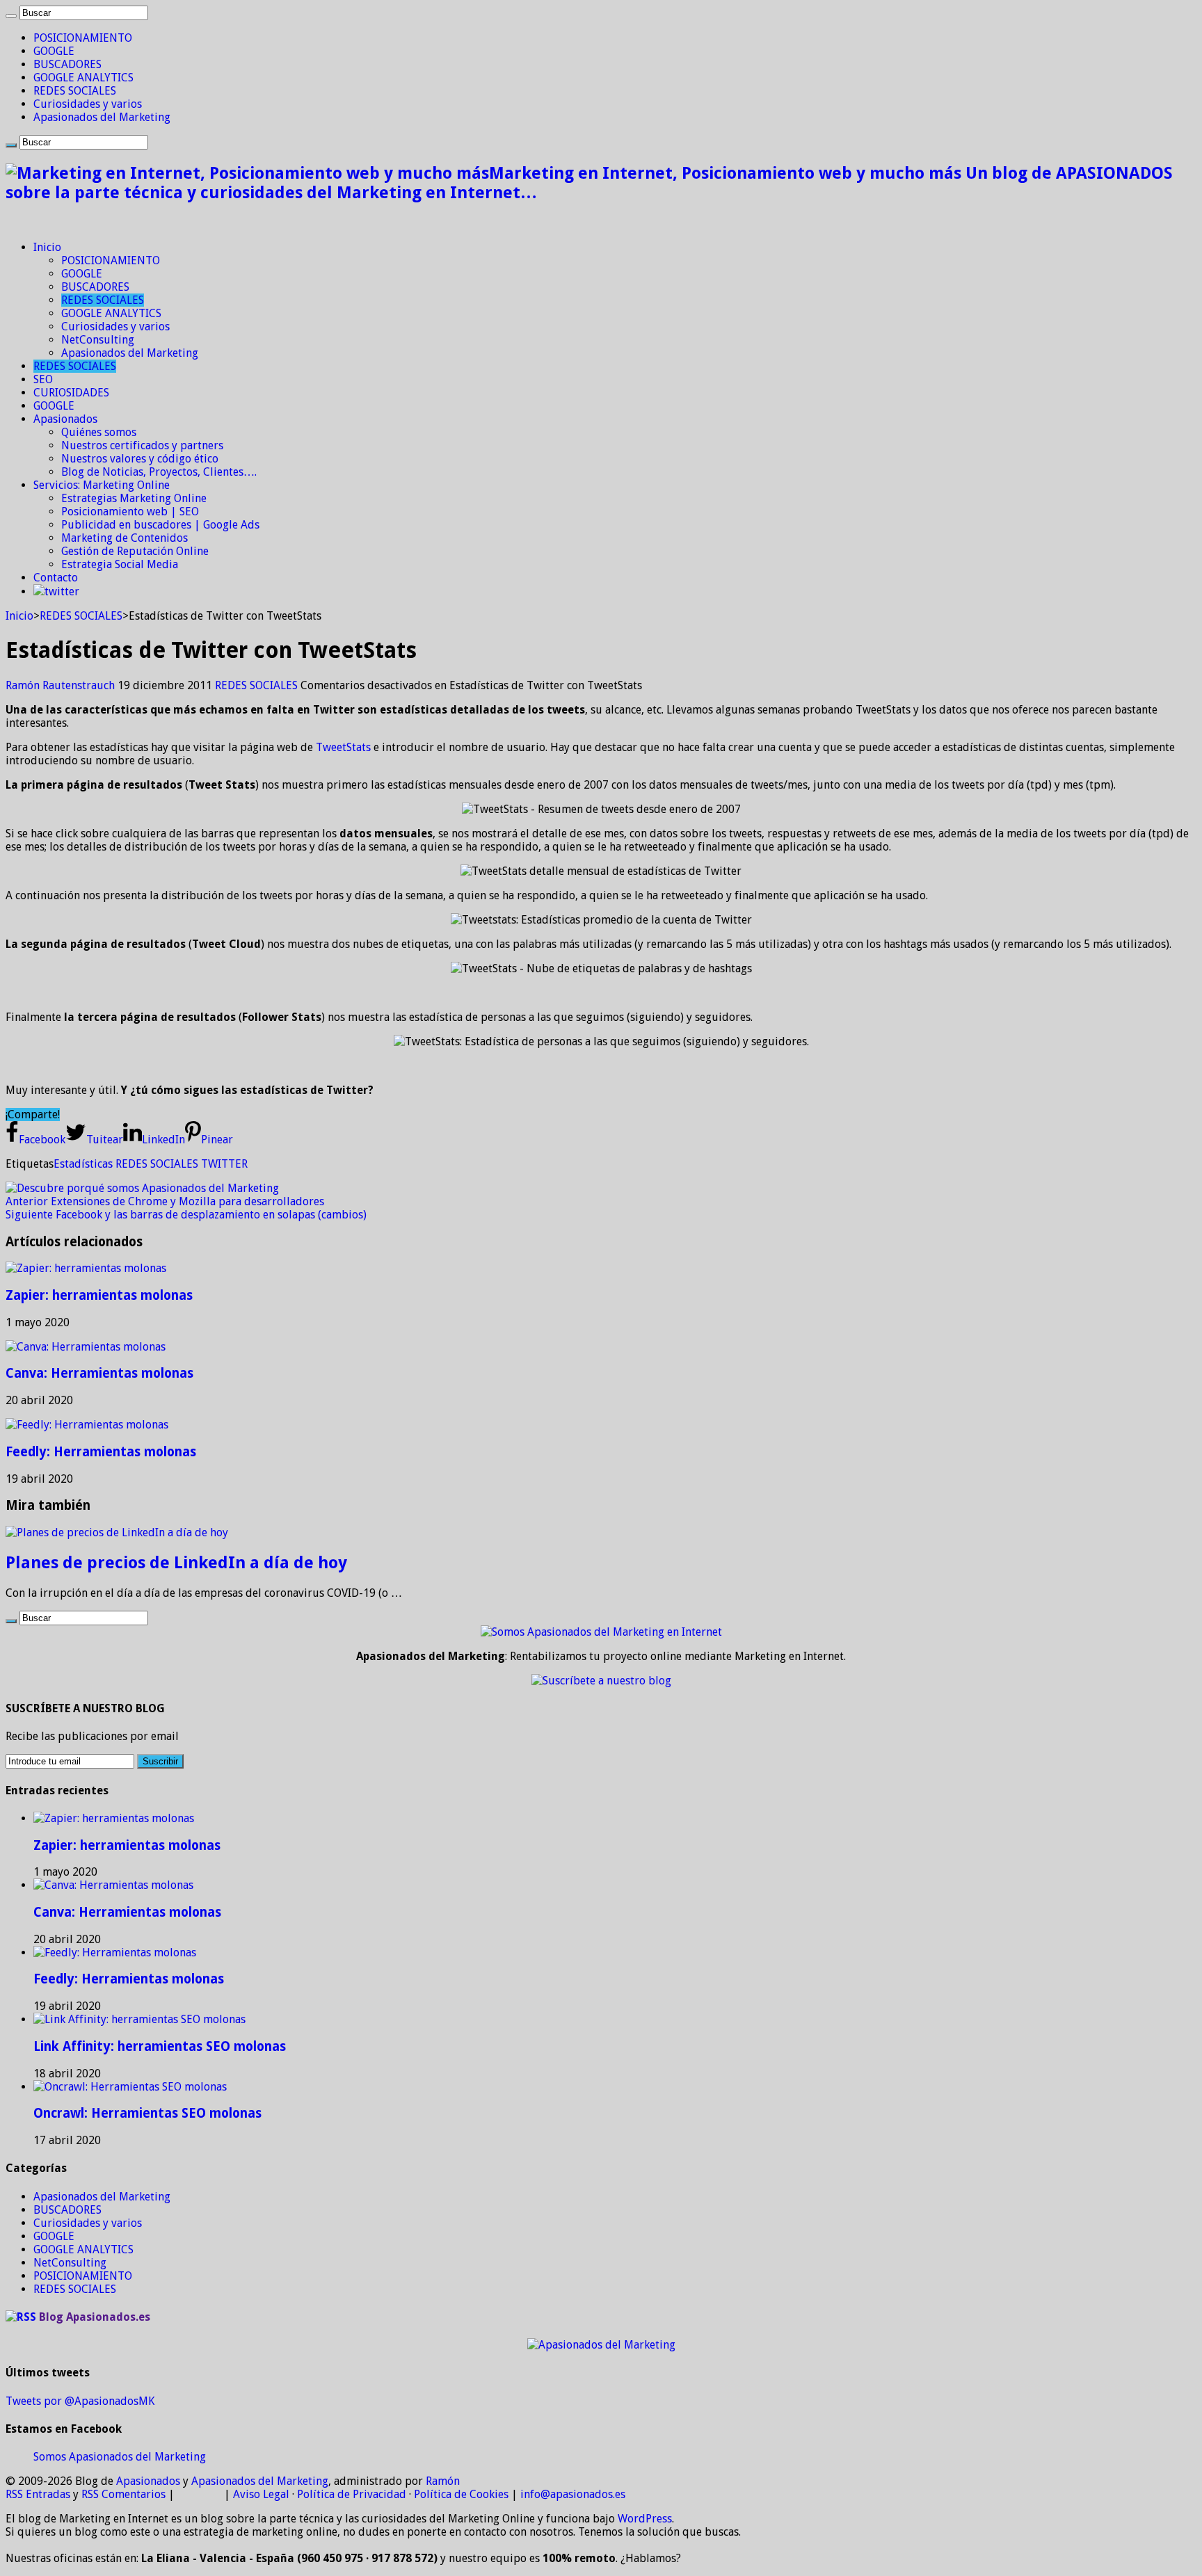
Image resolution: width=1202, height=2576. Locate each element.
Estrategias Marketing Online (134, 498)
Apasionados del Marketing (102, 117)
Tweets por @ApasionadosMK (80, 2401)
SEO (43, 379)
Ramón (443, 2481)
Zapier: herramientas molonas (99, 1295)
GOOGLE (54, 51)
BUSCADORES (67, 64)
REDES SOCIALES (75, 91)
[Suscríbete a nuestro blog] (601, 1681)
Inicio (47, 247)
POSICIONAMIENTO (83, 38)
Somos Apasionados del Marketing (120, 2457)
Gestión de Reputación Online (135, 551)
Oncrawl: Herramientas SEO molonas (147, 2113)
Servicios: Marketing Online (102, 485)
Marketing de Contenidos (125, 538)
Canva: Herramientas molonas (99, 1373)
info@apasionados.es (573, 2494)
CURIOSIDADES (71, 393)
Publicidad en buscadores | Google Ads (160, 525)
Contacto (56, 578)
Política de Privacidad (352, 2494)
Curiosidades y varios (88, 104)
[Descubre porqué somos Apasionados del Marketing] (142, 1188)
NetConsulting (98, 340)
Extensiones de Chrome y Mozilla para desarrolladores (165, 1201)
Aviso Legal (261, 2494)
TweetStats (343, 747)
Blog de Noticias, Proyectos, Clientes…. (159, 472)
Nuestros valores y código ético (140, 459)
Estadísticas (83, 1164)
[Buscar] (11, 16)
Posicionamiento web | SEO (130, 512)
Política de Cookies (461, 2494)
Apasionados (65, 419)
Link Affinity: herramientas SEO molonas (160, 2046)
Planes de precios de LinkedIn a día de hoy (176, 1563)
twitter (62, 591)
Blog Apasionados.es (95, 2317)
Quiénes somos (99, 432)
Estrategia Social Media (120, 564)
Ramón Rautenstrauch (62, 685)
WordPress (645, 2519)
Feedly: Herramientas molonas (101, 1452)
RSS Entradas (38, 2494)
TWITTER (224, 1164)
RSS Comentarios (123, 2494)
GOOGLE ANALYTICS (83, 78)
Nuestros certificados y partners (142, 445)
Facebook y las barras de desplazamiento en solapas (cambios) (186, 1215)
